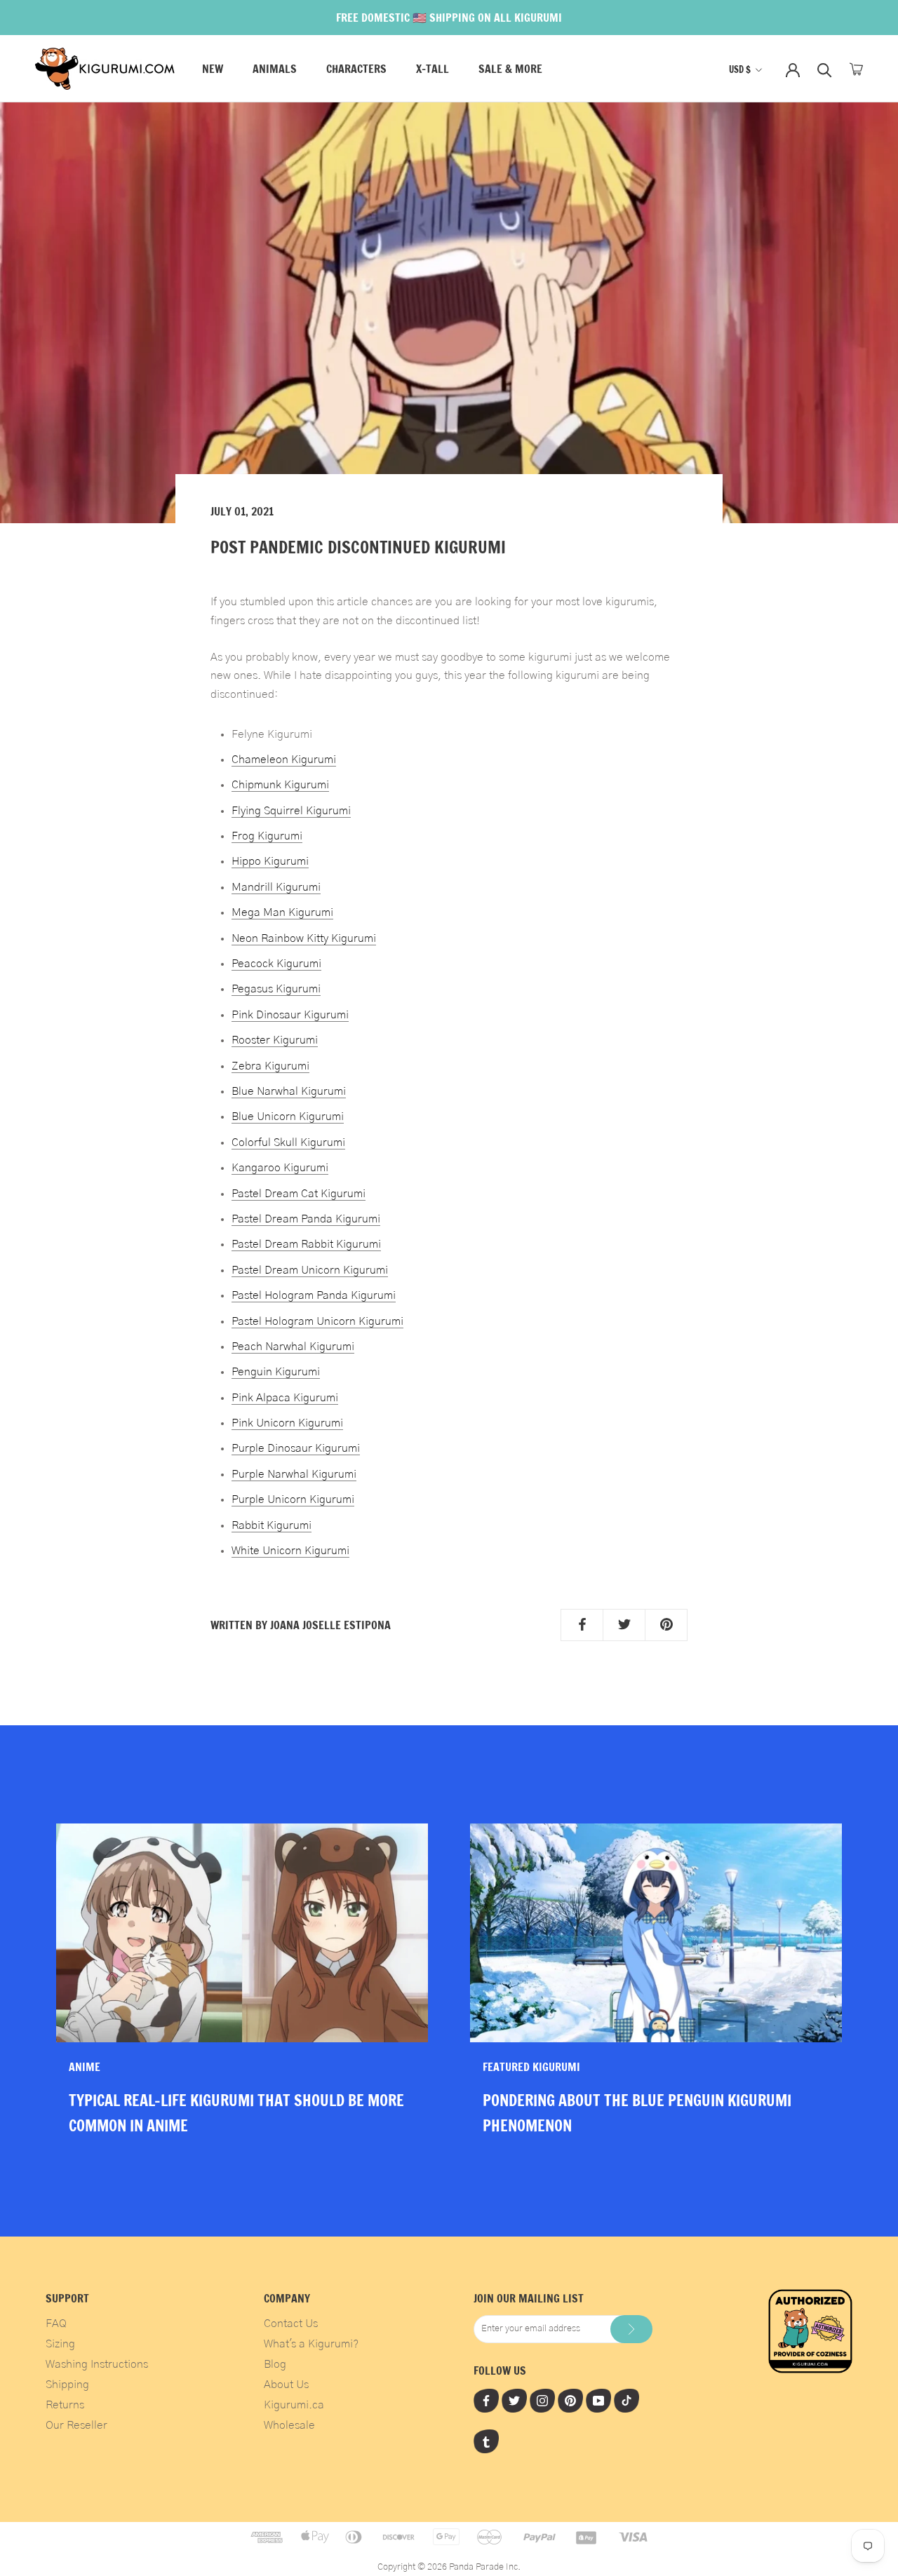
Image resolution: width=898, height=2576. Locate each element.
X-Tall (433, 69)
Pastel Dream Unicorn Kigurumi (310, 1270)
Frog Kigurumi (267, 836)
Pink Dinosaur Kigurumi (290, 1015)
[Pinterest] (570, 2400)
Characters (356, 69)
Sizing (60, 2344)
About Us (286, 2385)
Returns (65, 2405)
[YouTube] (598, 2400)
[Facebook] (486, 2400)
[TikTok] (626, 2400)
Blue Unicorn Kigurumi (288, 1117)
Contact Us (291, 2324)
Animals (275, 69)
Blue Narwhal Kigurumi (289, 1091)
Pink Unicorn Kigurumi (287, 1423)
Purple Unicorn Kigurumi (293, 1499)
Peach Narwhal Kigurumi (293, 1347)
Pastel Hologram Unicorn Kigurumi (317, 1321)
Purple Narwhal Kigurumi (294, 1474)
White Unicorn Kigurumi (290, 1551)
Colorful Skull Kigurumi (288, 1142)
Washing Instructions (97, 2364)
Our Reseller (76, 2425)
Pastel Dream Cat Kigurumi (299, 1194)
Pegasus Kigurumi (276, 989)
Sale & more (510, 69)
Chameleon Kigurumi (284, 760)
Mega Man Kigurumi (282, 912)
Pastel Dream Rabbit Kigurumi (306, 1244)
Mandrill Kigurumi (276, 887)
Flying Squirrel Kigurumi (291, 811)
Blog (275, 2364)
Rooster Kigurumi (275, 1040)
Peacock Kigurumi (276, 964)
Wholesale (289, 2425)
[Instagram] (542, 2400)
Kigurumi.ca (294, 2405)
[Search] (825, 69)
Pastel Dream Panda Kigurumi (306, 1219)
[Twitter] (514, 2400)
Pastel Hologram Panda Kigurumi (314, 1295)
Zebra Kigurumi (270, 1066)
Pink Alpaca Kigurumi (285, 1398)
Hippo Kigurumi (270, 861)
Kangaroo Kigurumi (280, 1168)
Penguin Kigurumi (276, 1372)
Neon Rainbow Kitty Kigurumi (304, 938)
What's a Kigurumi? (311, 2344)
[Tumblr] (486, 2441)
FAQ (56, 2324)
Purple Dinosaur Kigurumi (296, 1448)
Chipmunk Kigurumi (280, 785)
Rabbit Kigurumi (272, 1525)
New (213, 69)
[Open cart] (856, 69)
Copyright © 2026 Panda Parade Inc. (449, 2567)
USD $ (740, 69)
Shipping (67, 2385)
